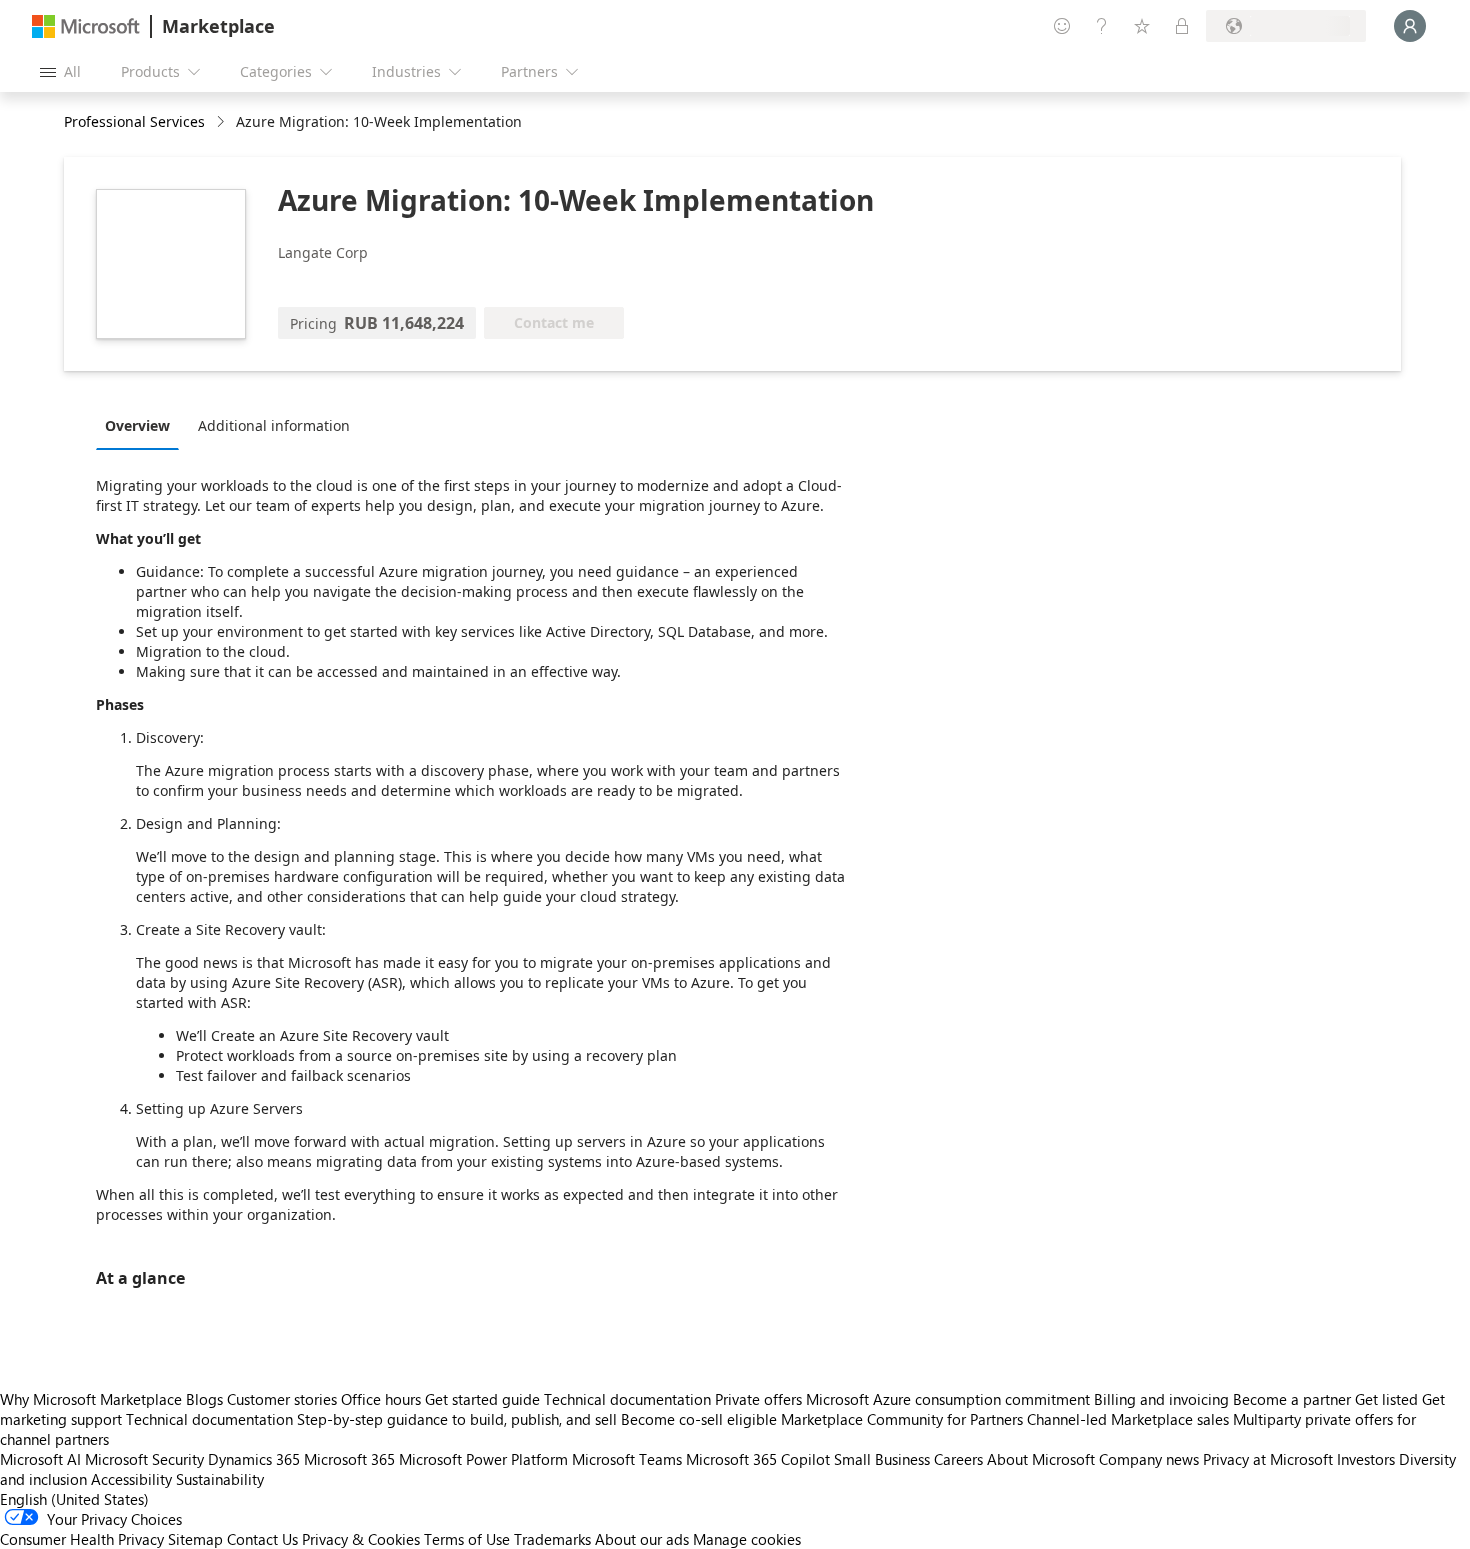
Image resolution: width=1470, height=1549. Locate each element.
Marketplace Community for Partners (902, 1419)
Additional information (274, 425)
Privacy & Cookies (361, 1539)
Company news (1149, 1459)
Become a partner (1292, 1399)
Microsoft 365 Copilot (758, 1459)
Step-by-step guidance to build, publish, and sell (457, 1419)
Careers (958, 1459)
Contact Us (262, 1539)
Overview (137, 425)
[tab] (142, 425)
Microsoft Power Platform (483, 1459)
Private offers (758, 1399)
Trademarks (552, 1539)
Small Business (882, 1459)
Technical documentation (627, 1399)
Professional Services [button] (134, 121)
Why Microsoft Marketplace (91, 1399)
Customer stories (282, 1399)
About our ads (642, 1539)
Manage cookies (747, 1539)
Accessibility (131, 1479)
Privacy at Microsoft (1268, 1459)
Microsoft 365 (349, 1459)
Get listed (1386, 1399)
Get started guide (482, 1399)
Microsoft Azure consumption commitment (950, 1399)
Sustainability (220, 1479)
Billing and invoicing (1161, 1399)
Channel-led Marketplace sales (1128, 1419)
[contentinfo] (222, 122)
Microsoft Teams (627, 1459)
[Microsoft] (86, 26)
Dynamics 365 (254, 1459)
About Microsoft (1041, 1459)
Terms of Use (467, 1539)
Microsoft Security (144, 1459)
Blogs (204, 1399)
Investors (1366, 1459)
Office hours (381, 1399)
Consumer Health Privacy (82, 1539)
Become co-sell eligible (699, 1419)
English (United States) (74, 1499)
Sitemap (195, 1539)
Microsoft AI (40, 1459)
